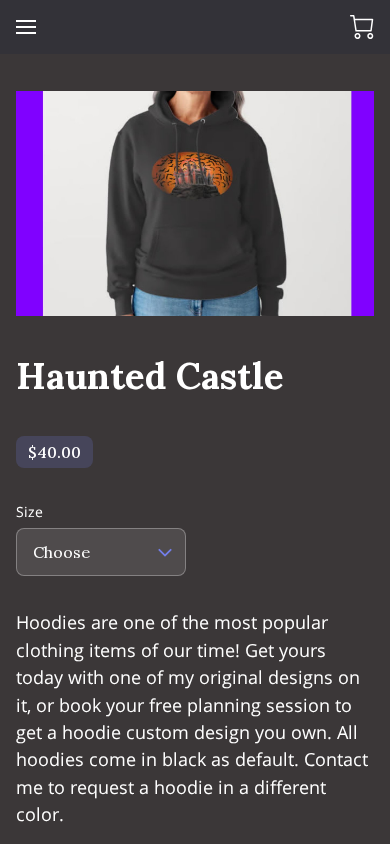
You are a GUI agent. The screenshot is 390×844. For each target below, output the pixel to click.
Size (29, 512)
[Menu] (26, 27)
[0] (362, 27)
